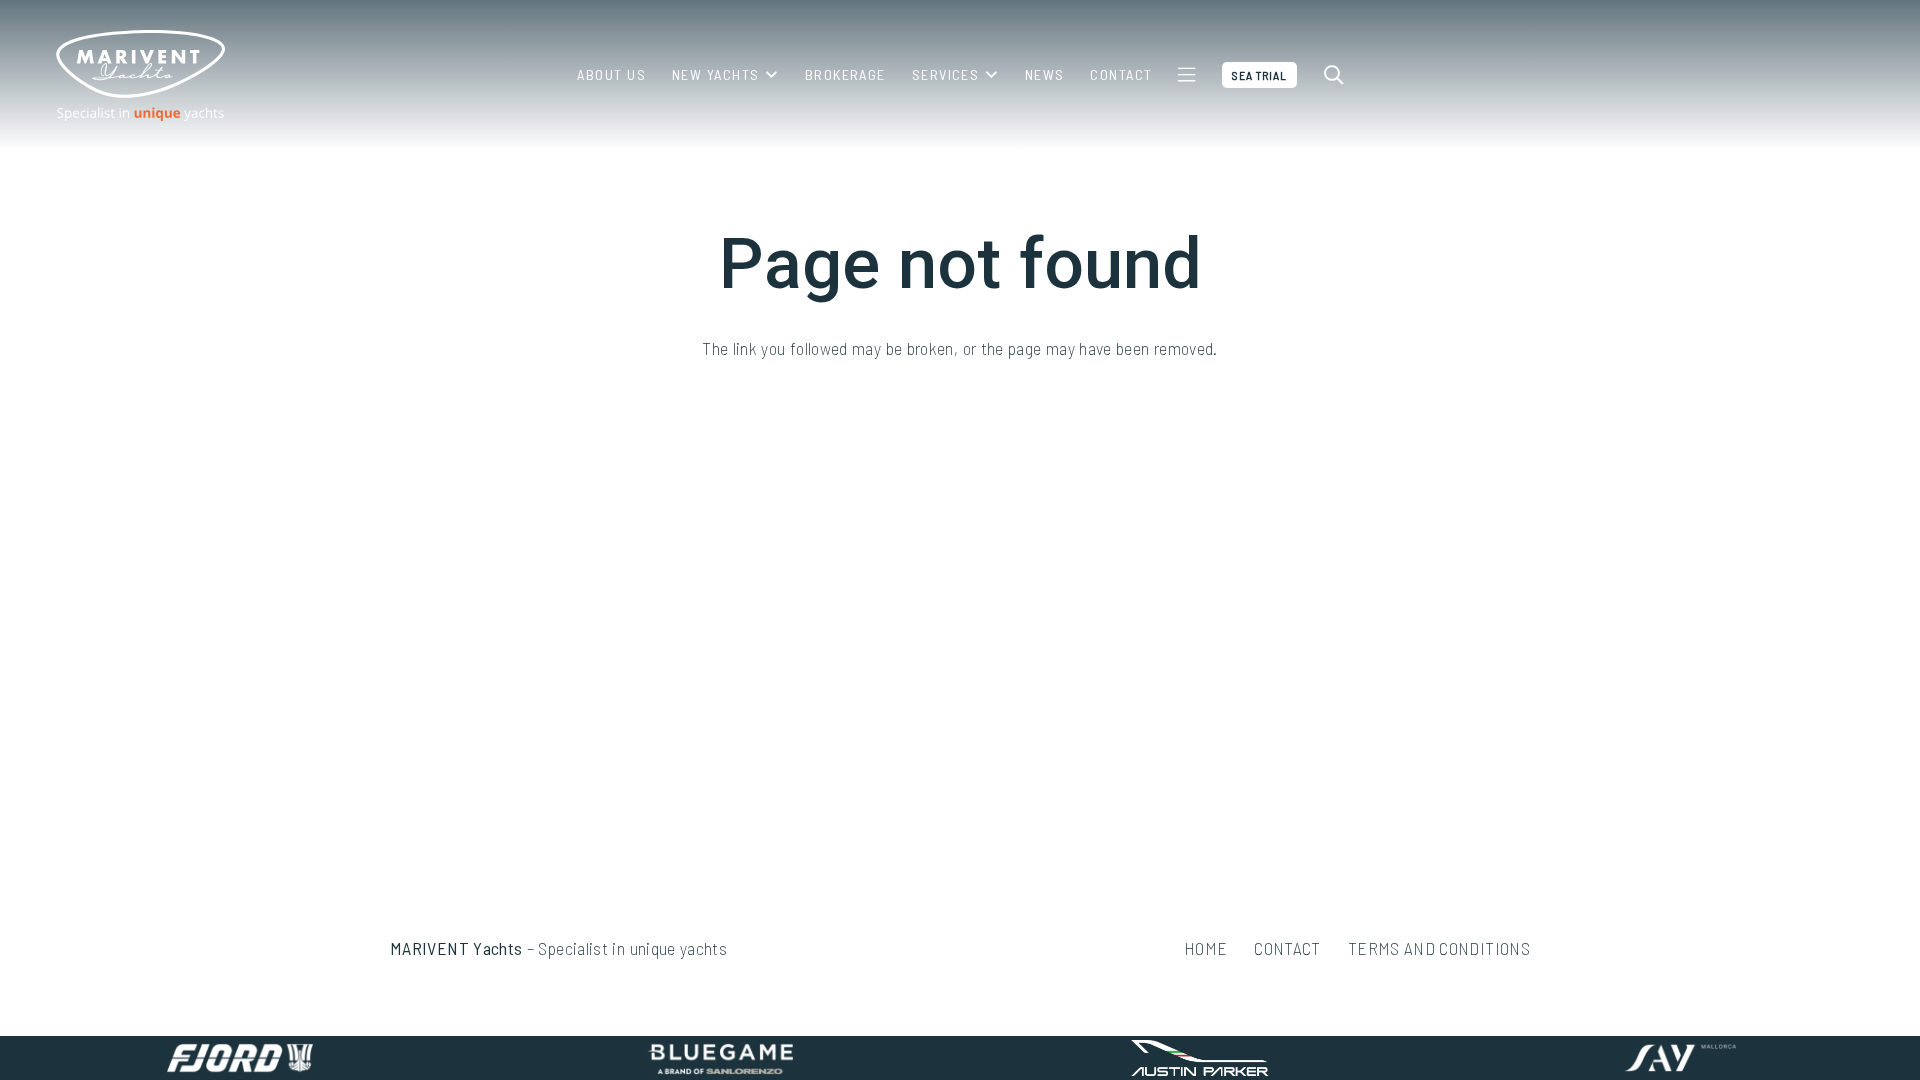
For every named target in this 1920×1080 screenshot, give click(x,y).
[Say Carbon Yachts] (1680, 1058)
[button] (768, 75)
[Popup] (1186, 75)
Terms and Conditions (1439, 948)
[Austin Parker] (1200, 1058)
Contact (1287, 948)
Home (1205, 948)
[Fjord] (240, 1058)
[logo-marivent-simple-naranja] (140, 75)
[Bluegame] (720, 1058)
